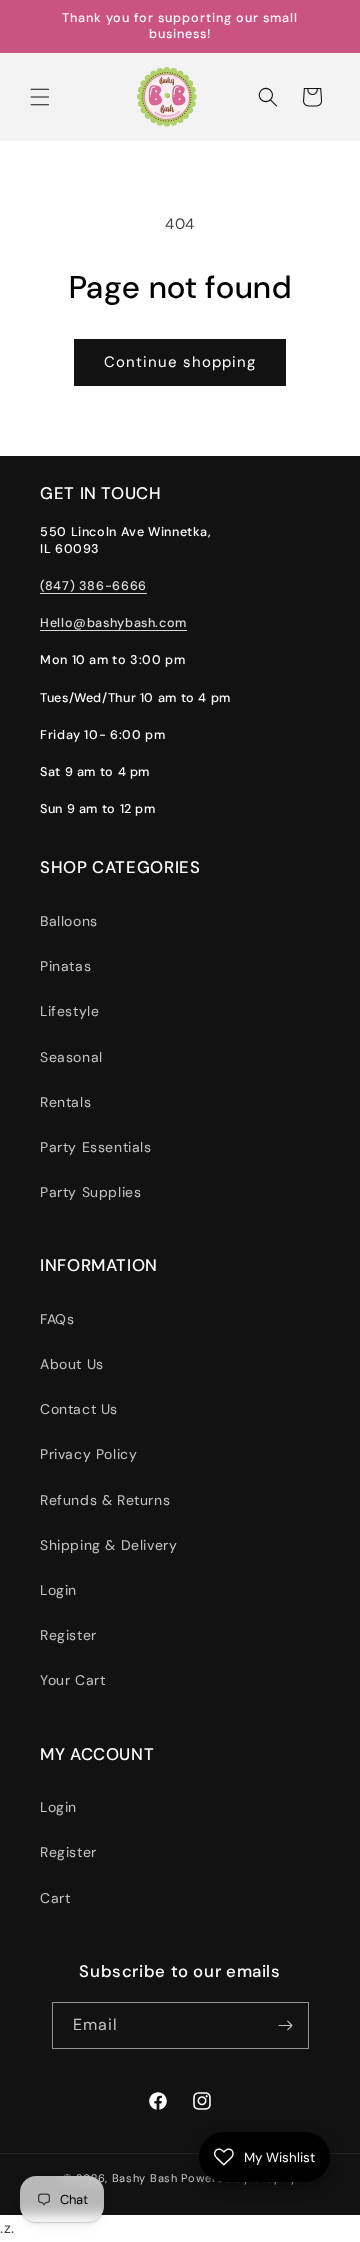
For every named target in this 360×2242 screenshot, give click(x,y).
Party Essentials (96, 1147)
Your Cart (72, 1680)
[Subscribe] (286, 2025)
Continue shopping (180, 362)
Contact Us (79, 1409)
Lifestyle (69, 1011)
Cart (55, 1898)
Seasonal (71, 1057)
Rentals (65, 1102)
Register (68, 1635)
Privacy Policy (88, 1454)
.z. (194, 1123)
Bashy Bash (145, 2178)
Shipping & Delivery (108, 1545)
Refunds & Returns (105, 1500)
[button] (40, 97)
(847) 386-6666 (93, 586)
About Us (72, 1364)
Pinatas (65, 966)
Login (58, 1590)
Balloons (69, 921)
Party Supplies (90, 1192)
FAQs (57, 1319)
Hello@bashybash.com (113, 623)
